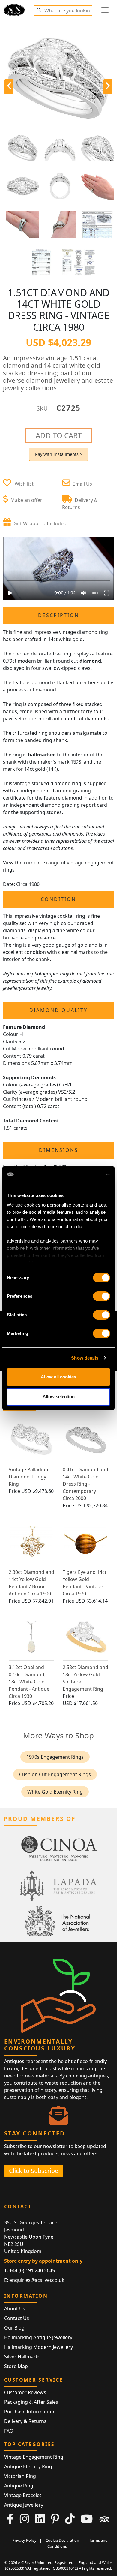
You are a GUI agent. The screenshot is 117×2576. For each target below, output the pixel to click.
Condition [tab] (58, 899)
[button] (39, 9)
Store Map (16, 2366)
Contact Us (17, 2318)
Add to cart (59, 435)
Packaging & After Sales (31, 2402)
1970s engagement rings (55, 1757)
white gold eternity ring (55, 1792)
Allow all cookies (58, 1377)
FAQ (9, 2431)
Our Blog (14, 2328)
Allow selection (59, 1397)
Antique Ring (19, 2486)
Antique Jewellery (24, 2505)
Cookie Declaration (62, 2540)
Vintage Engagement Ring (34, 2457)
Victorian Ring (20, 2476)
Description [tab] (59, 615)
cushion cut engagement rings (55, 1774)
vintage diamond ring (84, 632)
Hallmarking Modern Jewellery (39, 2347)
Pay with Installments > (59, 454)
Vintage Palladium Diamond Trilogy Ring (29, 1477)
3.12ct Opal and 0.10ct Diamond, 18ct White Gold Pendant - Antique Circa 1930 (29, 1682)
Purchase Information (29, 2412)
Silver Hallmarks (22, 2357)
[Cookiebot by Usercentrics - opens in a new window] (84, 1174)
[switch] (102, 1296)
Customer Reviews (25, 2392)
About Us (15, 2309)
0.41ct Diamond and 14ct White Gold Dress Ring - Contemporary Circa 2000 (85, 1484)
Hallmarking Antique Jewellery (38, 2337)
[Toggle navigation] (105, 10)
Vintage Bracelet (23, 2495)
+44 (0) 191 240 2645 (32, 2270)
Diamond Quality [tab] (58, 1010)
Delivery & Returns (25, 2421)
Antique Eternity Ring (28, 2466)
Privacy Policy (24, 2540)
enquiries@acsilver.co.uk (37, 2280)
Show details (85, 1358)
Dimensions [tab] (59, 1150)
